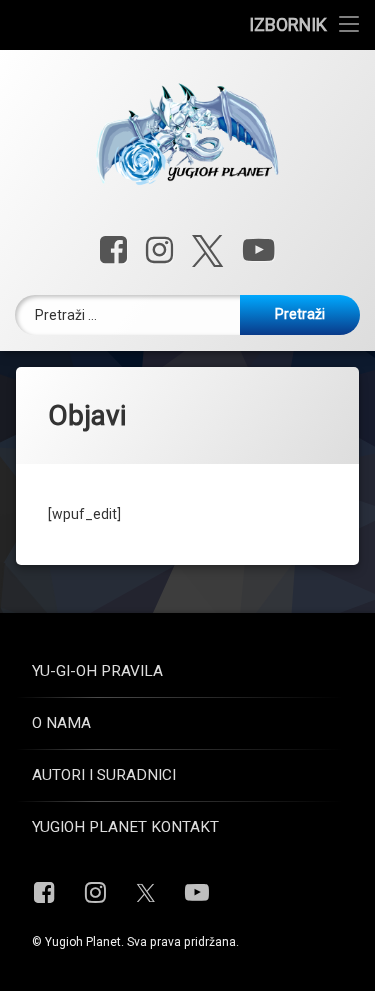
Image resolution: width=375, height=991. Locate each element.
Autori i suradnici (104, 775)
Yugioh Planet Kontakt (125, 827)
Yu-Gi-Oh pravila (97, 671)
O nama (61, 723)
